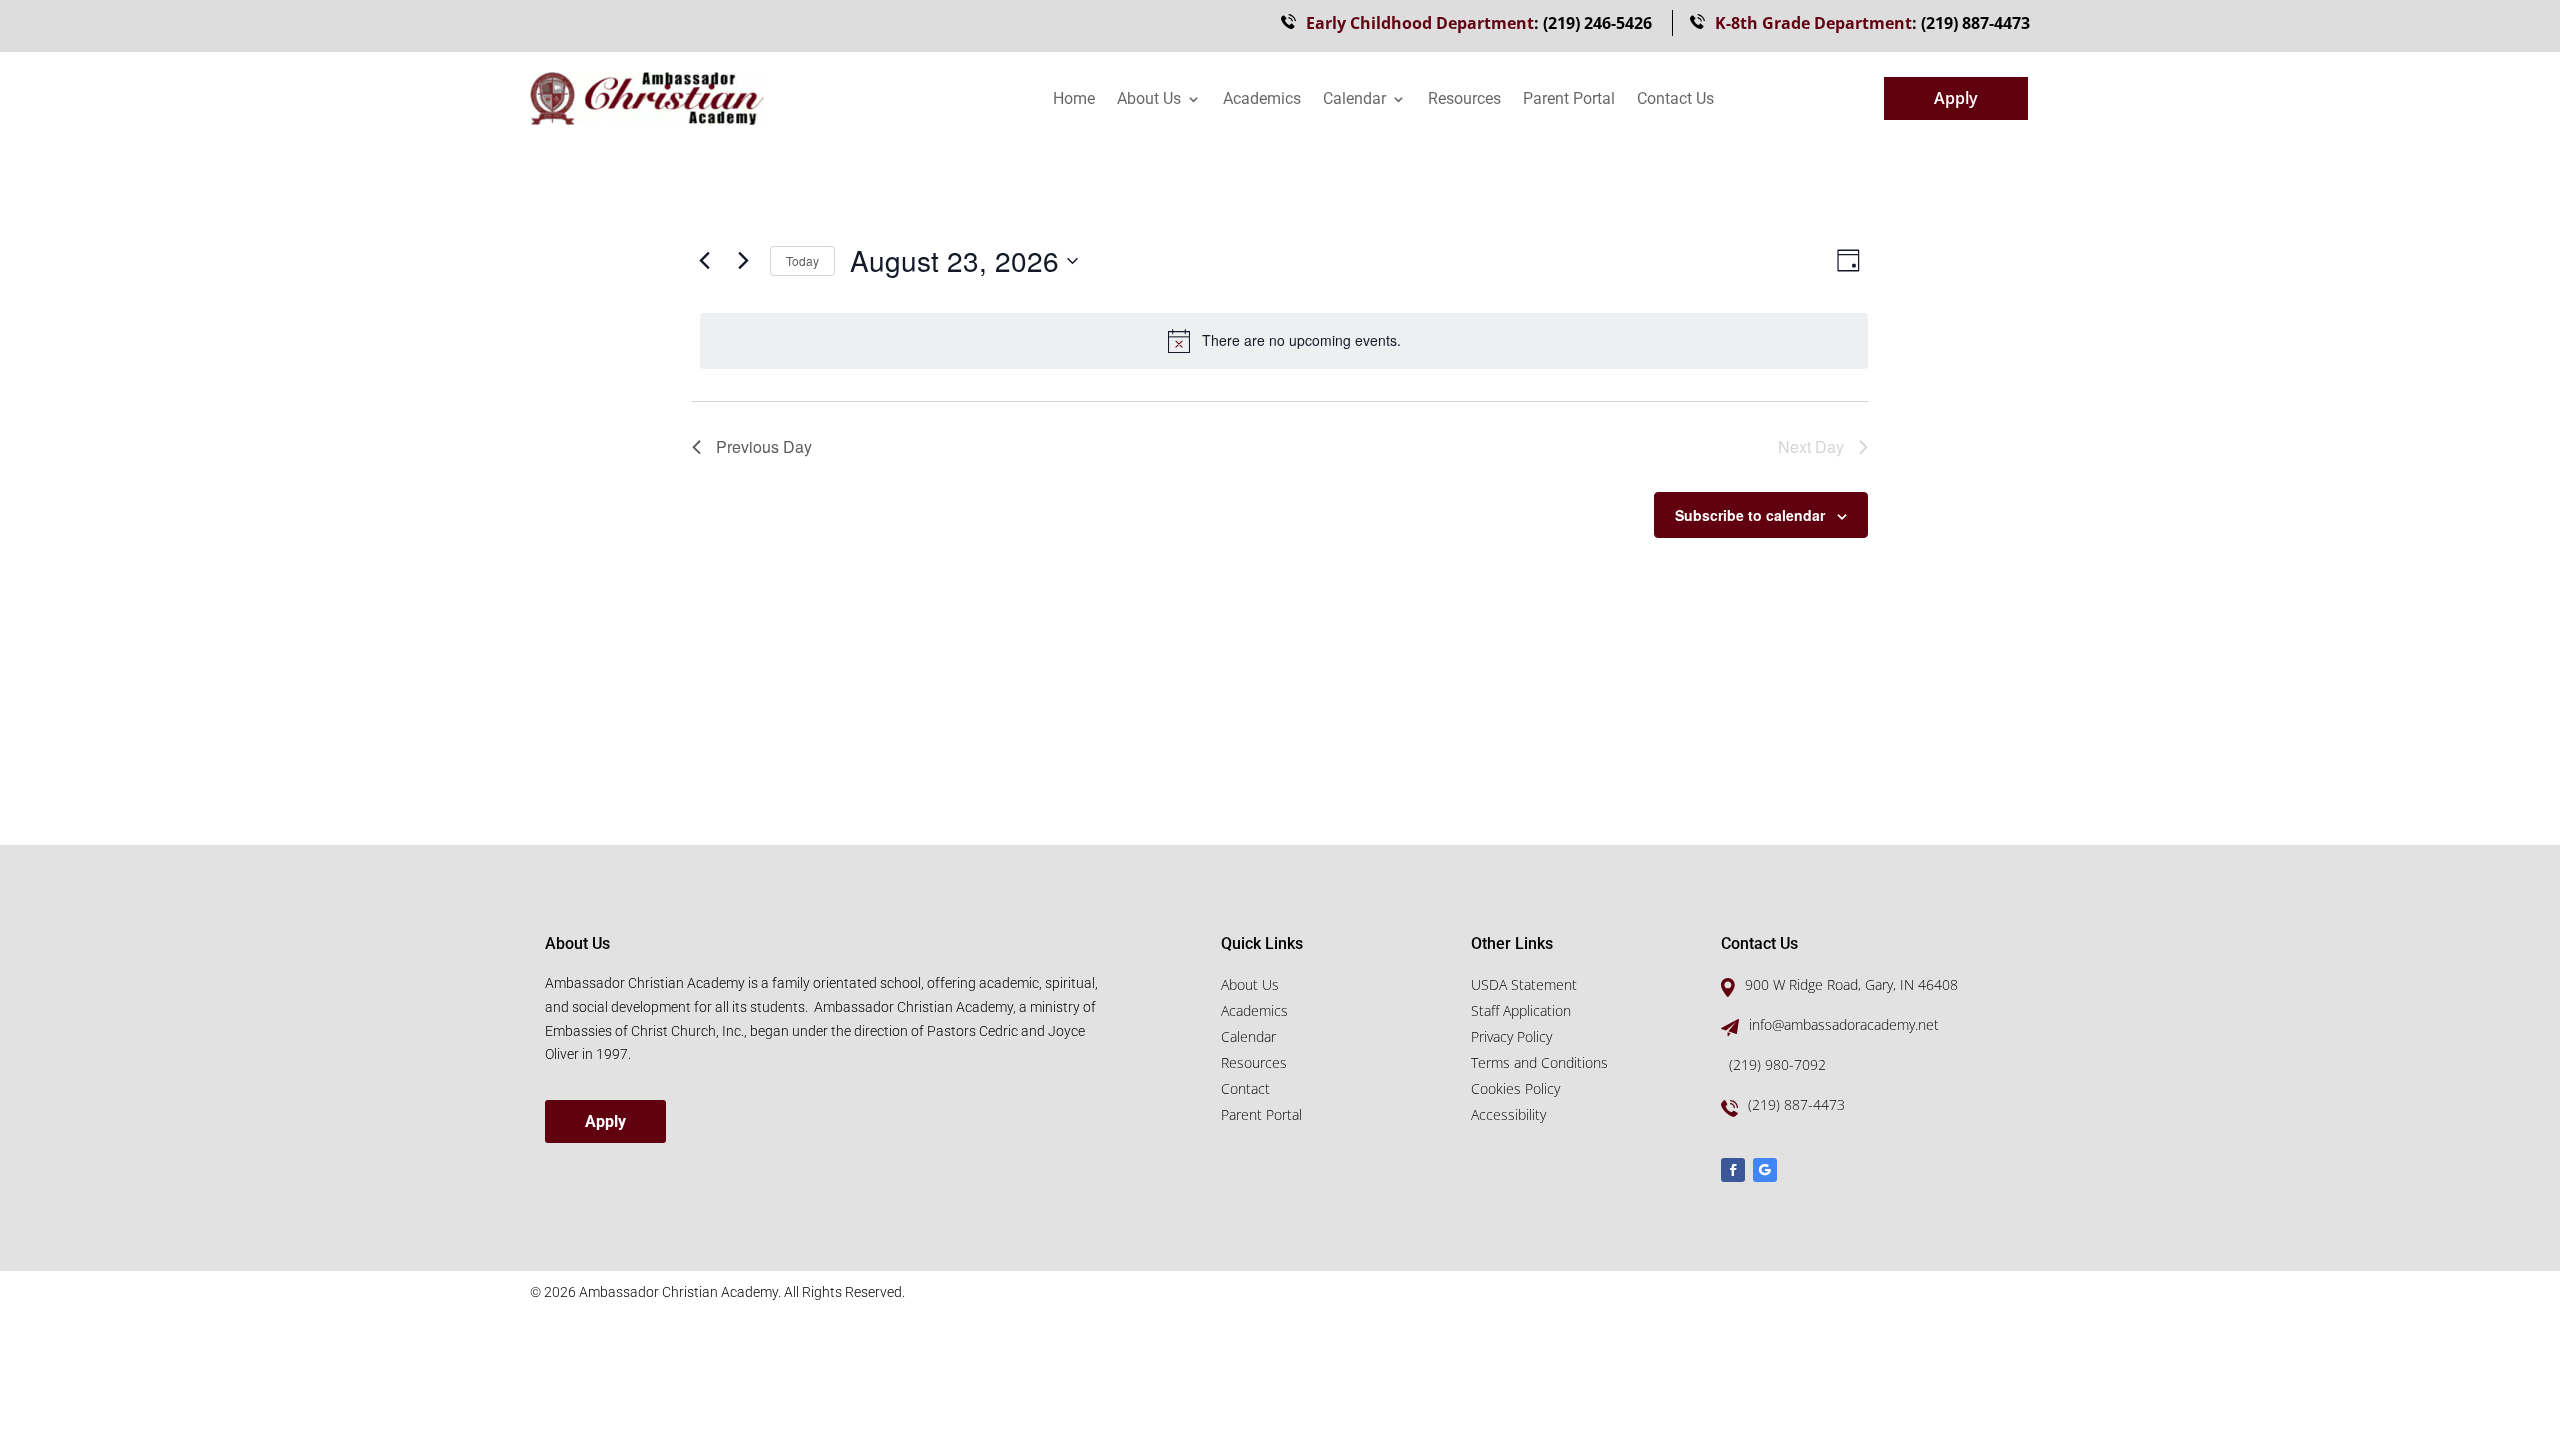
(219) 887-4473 (1975, 23)
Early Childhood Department (1420, 23)
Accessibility (1508, 1114)
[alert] (1284, 341)
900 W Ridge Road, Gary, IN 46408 (1851, 984)
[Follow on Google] (1765, 1170)
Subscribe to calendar (1750, 515)
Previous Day (764, 446)
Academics (1262, 100)
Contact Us (1675, 100)
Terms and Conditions (1539, 1062)
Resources (1464, 100)
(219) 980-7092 (1777, 1064)
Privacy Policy (1511, 1036)
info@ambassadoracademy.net (1844, 1024)
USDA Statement (1524, 984)
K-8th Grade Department (1813, 23)
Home (1074, 100)
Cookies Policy (1515, 1088)
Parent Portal (1569, 100)
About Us (1149, 100)
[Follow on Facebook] (1733, 1170)
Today (802, 260)
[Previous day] (704, 261)
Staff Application (1521, 1010)
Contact (1245, 1088)
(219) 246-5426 (1597, 23)
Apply (1956, 98)
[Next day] (743, 261)
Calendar (1354, 100)
